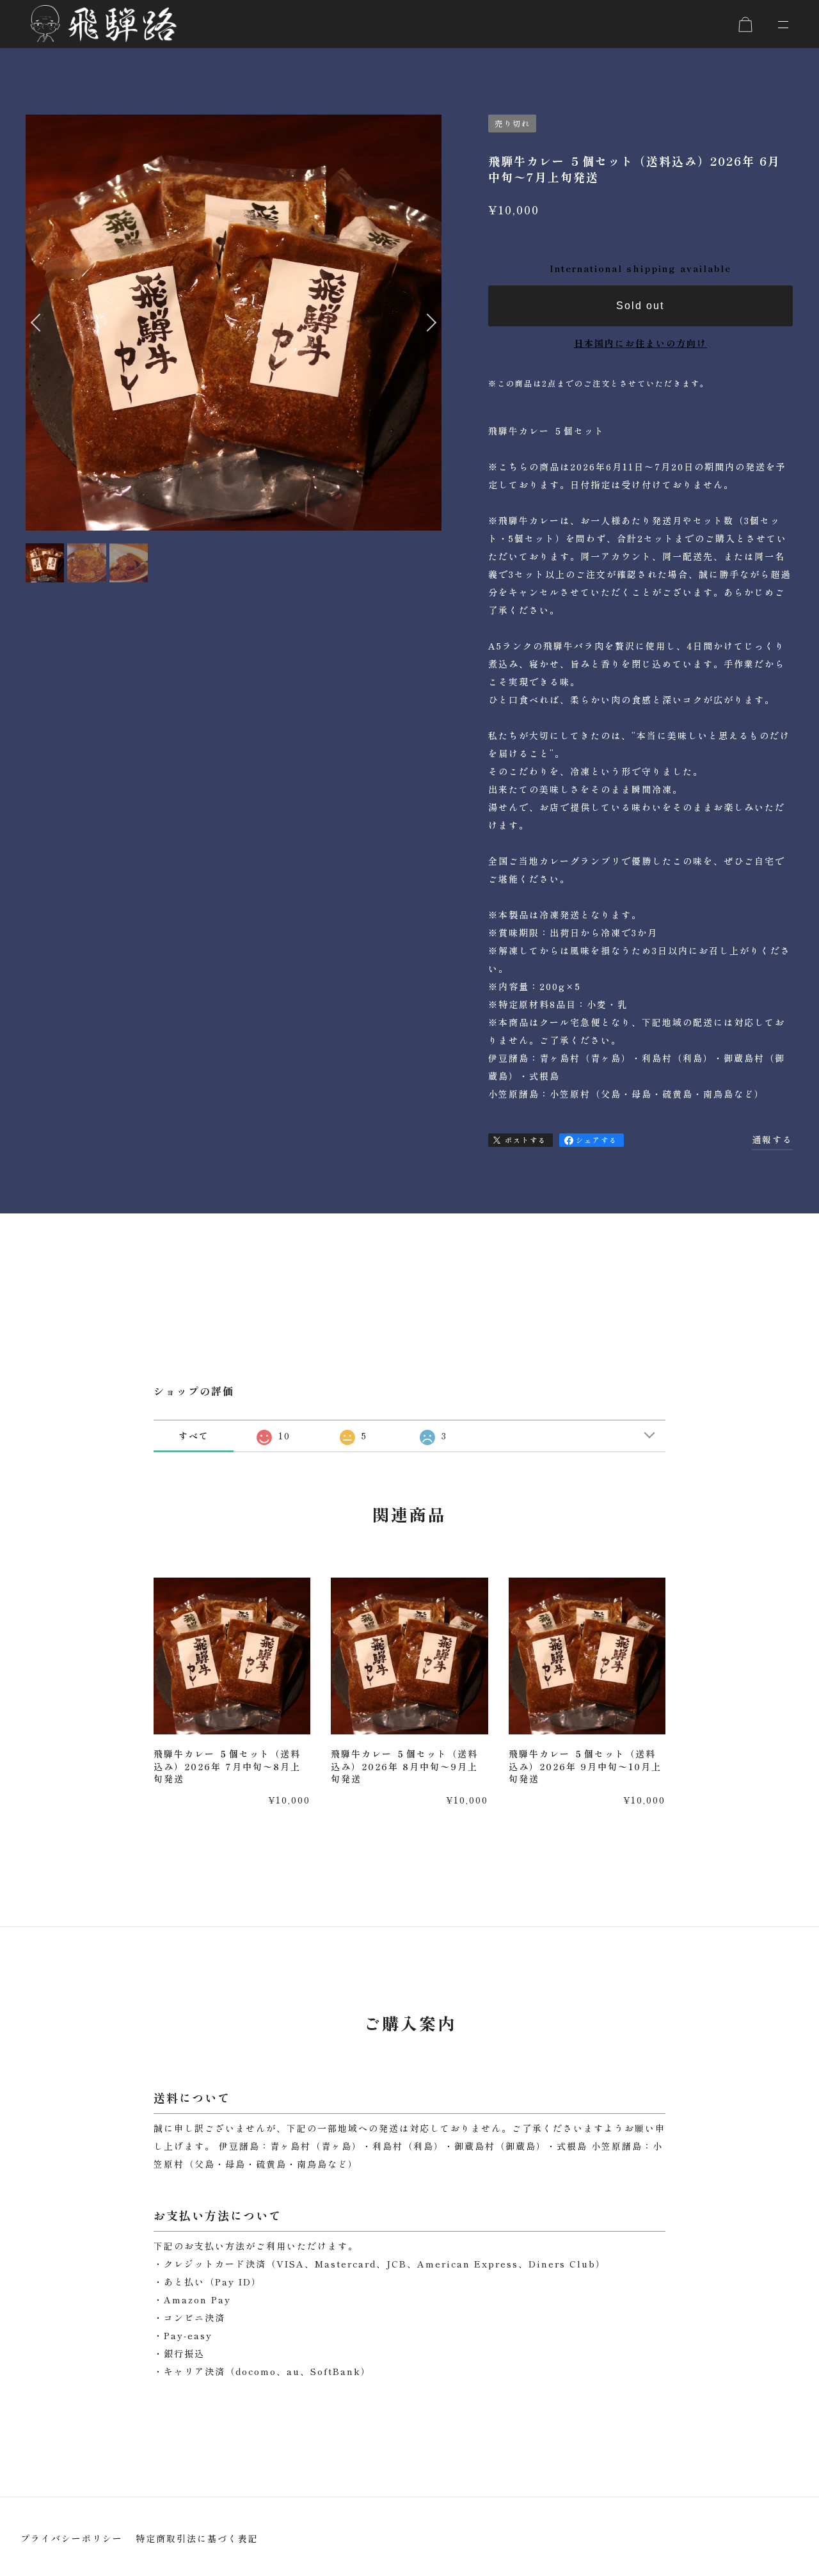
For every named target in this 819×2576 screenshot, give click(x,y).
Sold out (640, 306)
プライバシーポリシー (72, 2538)
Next (428, 340)
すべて (194, 1436)
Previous (38, 340)
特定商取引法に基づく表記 (197, 2538)
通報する (772, 1139)
